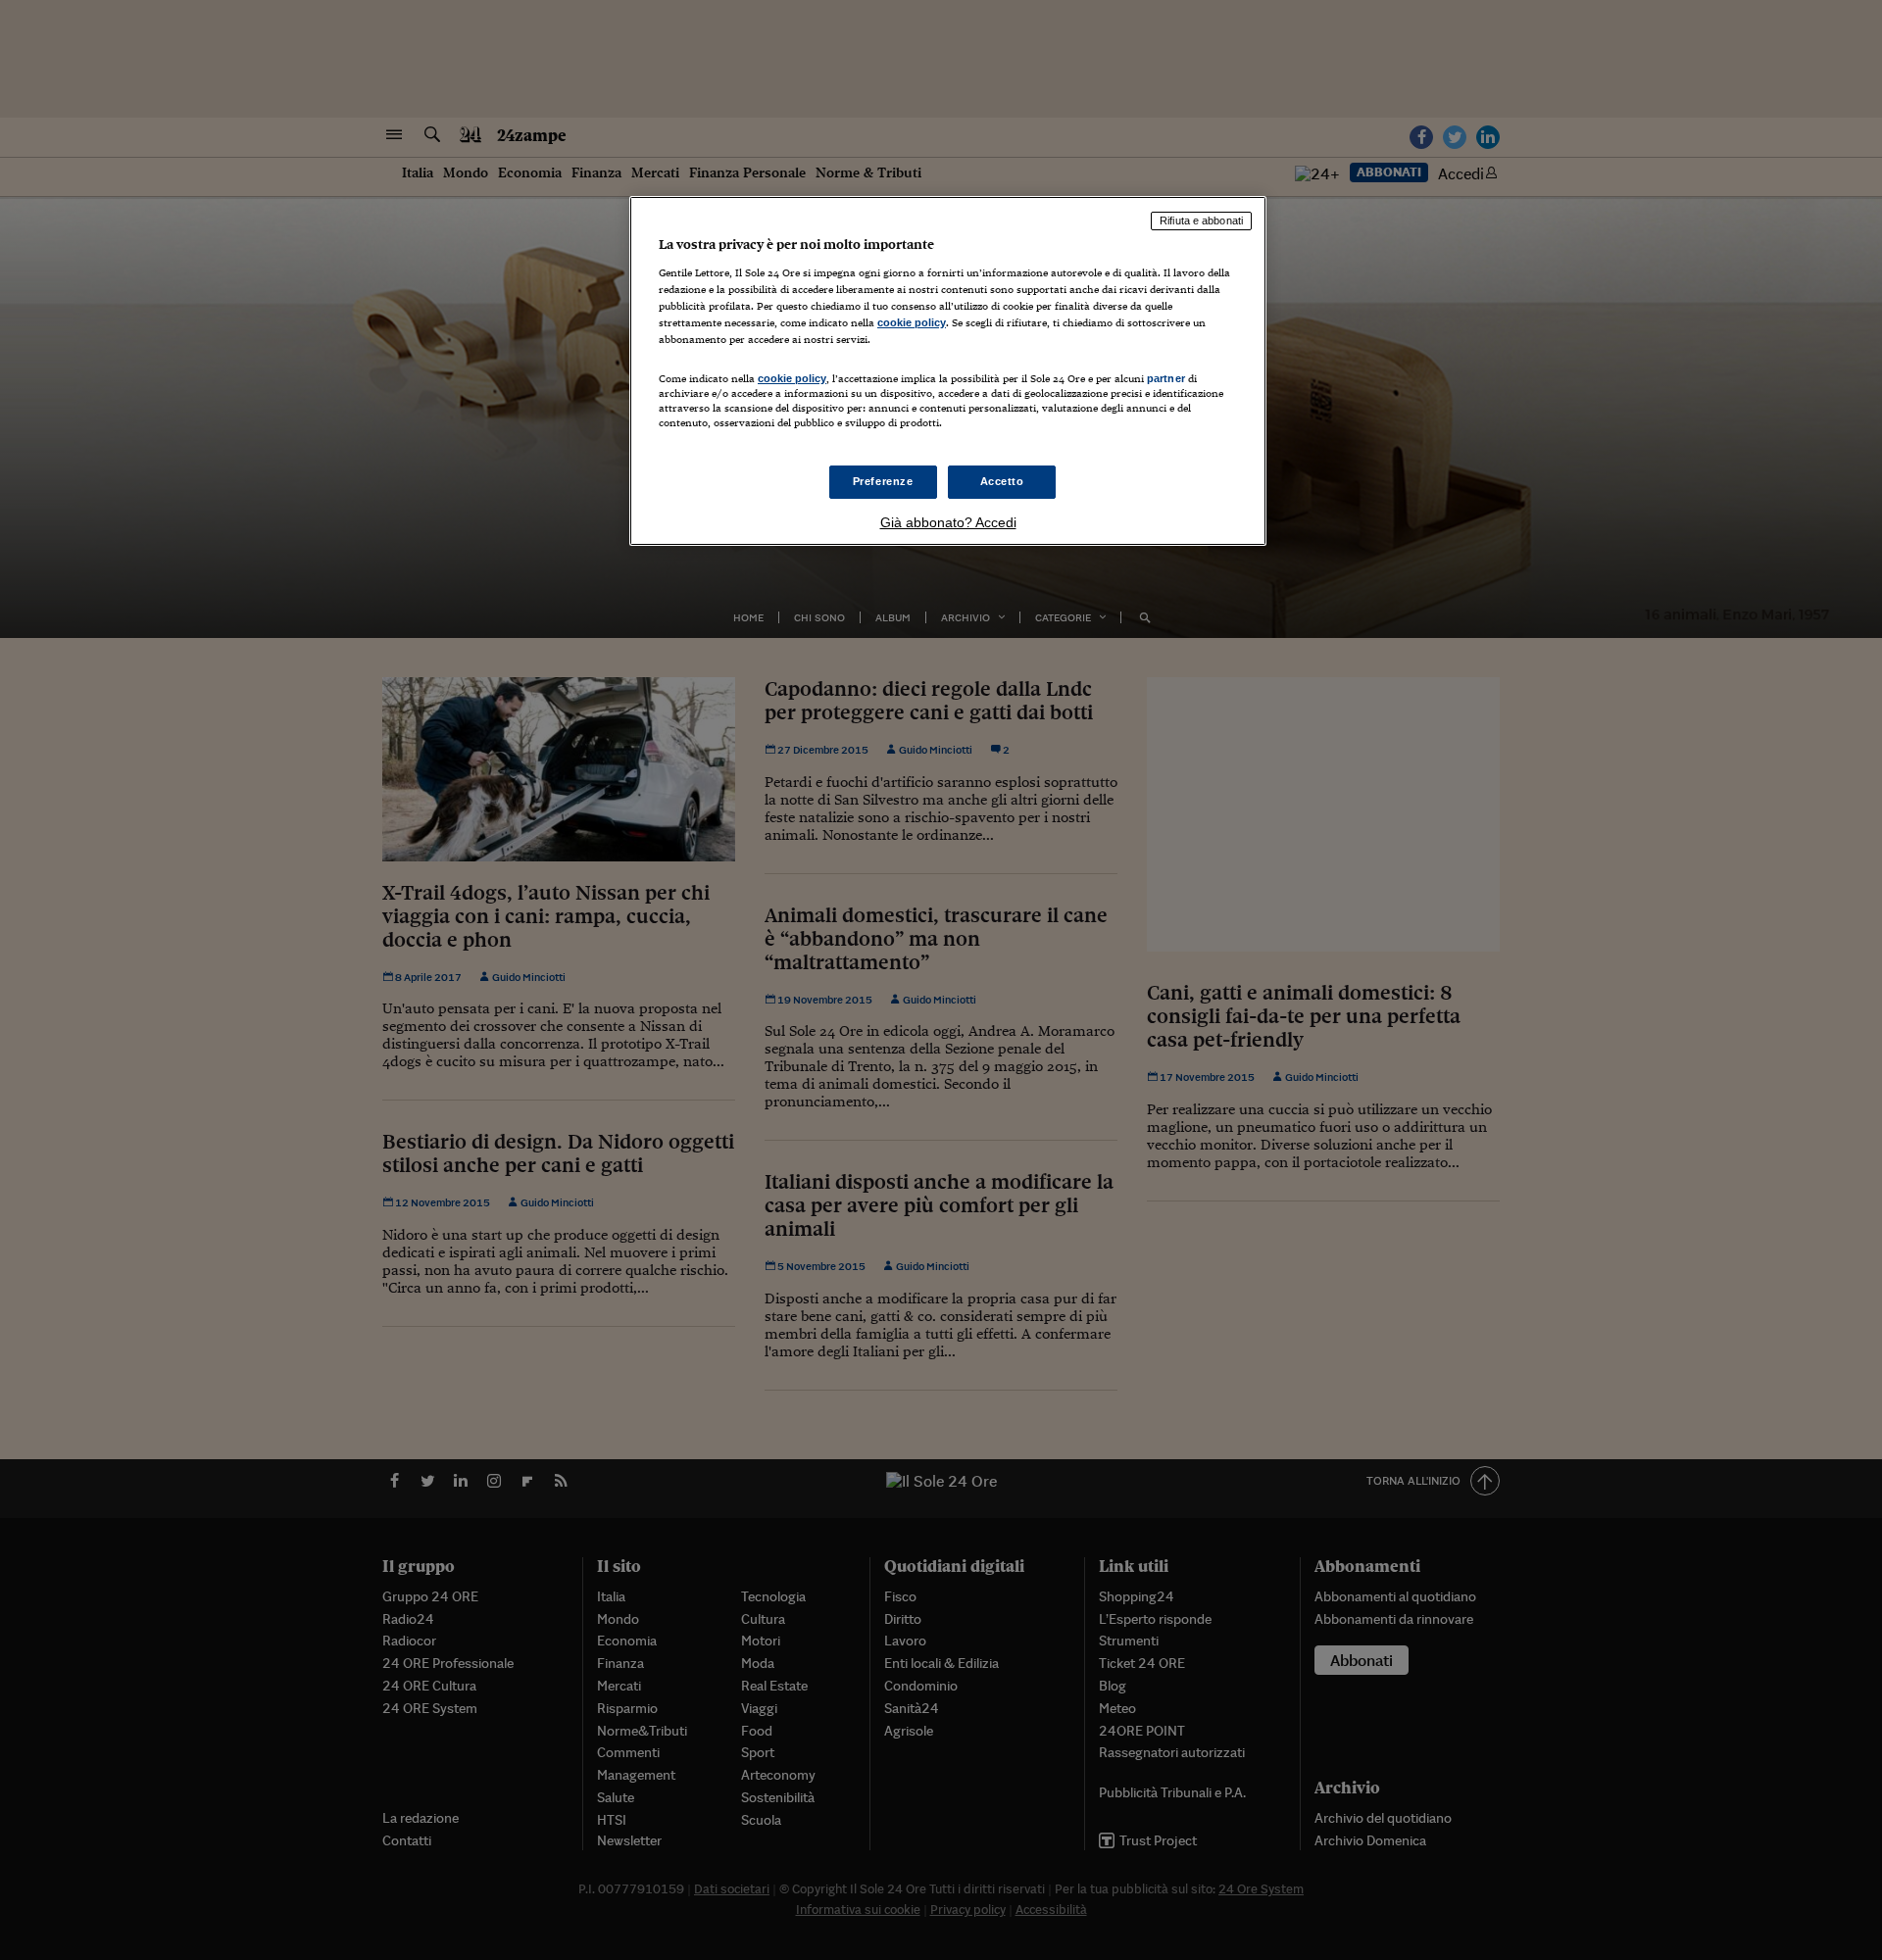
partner (1166, 378)
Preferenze (883, 481)
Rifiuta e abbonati (1201, 220)
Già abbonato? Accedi (948, 522)
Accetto (1002, 481)
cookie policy (912, 322)
